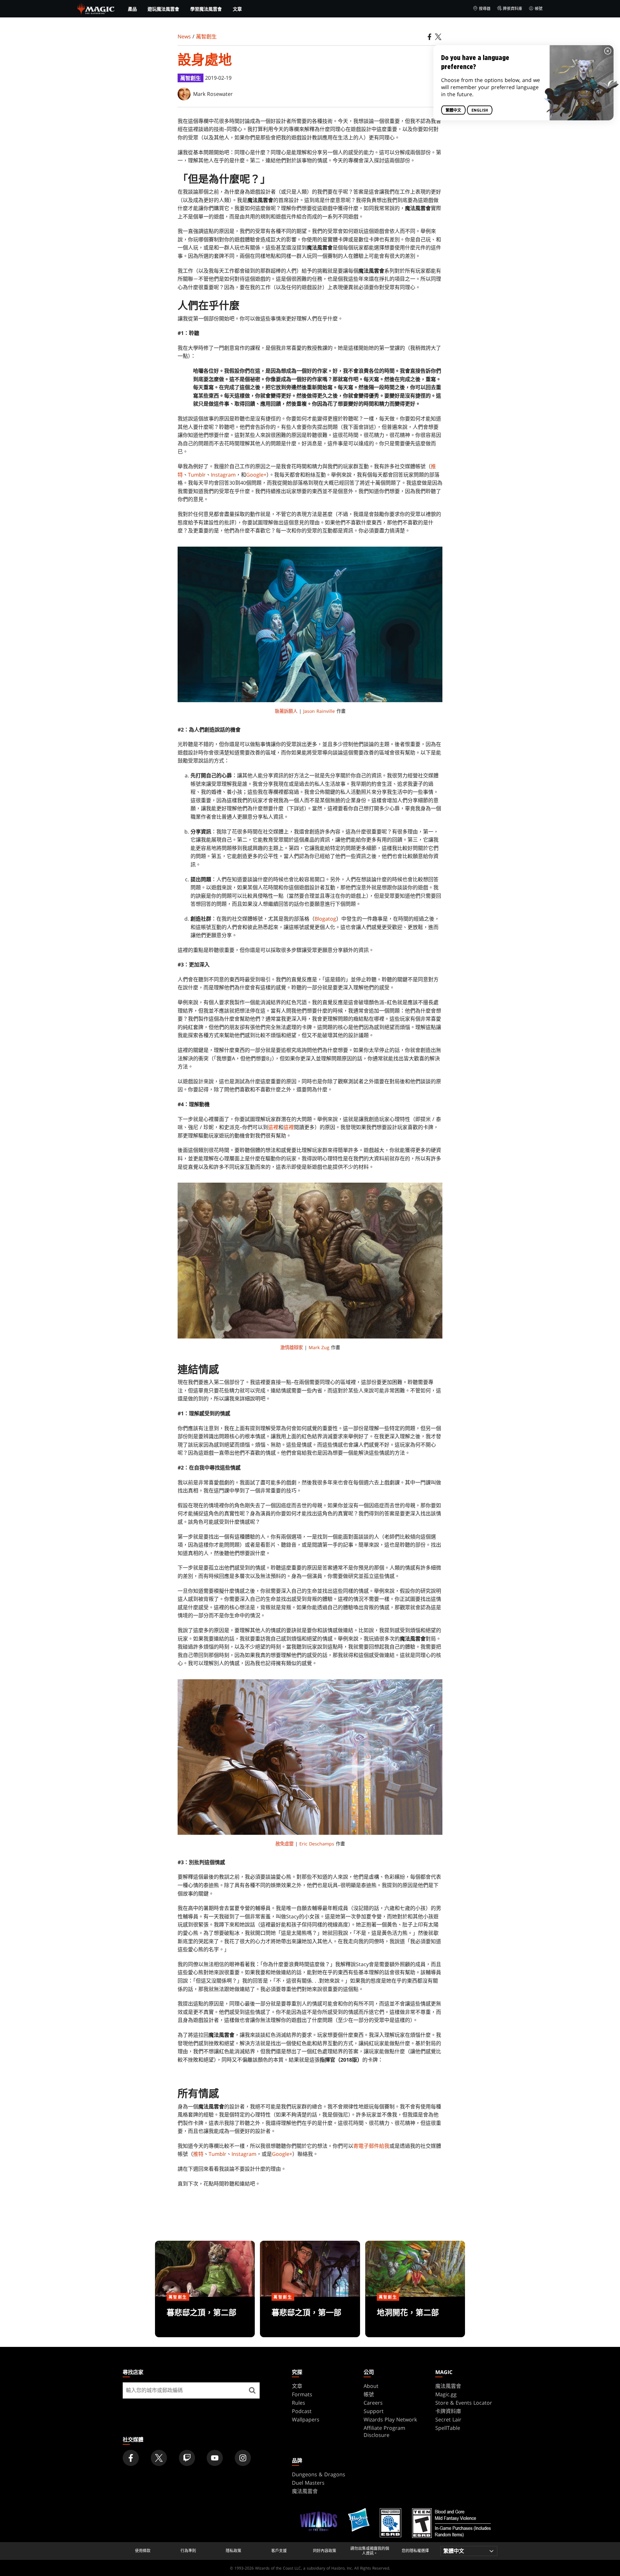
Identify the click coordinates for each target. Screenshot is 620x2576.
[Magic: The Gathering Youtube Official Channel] (215, 2458)
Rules (299, 2403)
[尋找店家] (252, 2390)
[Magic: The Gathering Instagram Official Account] (243, 2458)
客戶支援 (279, 2551)
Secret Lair (448, 2419)
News (184, 36)
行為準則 (188, 2551)
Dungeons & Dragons (319, 2474)
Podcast (302, 2411)
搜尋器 (485, 9)
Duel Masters (308, 2483)
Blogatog (325, 919)
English (480, 110)
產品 (132, 9)
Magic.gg (446, 2394)
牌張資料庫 (512, 9)
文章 (237, 9)
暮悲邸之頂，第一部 (310, 2318)
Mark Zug (319, 1347)
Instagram (223, 475)
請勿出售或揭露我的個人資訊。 (370, 2551)
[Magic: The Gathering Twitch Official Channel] (187, 2458)
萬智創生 (206, 36)
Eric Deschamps (317, 1844)
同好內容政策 (325, 2551)
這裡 (273, 1127)
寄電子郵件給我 (371, 2146)
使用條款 (143, 2551)
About (371, 2386)
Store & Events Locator (464, 2403)
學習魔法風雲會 (206, 9)
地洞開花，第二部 (415, 2318)
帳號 (539, 9)
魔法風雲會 (448, 2386)
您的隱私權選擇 (415, 2551)
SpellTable (448, 2428)
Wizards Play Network (390, 2419)
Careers (373, 2403)
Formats (302, 2394)
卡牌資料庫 (448, 2411)
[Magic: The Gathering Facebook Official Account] (131, 2458)
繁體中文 (453, 110)
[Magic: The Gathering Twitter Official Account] (159, 2458)
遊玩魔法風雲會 (163, 9)
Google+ (256, 475)
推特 (198, 2154)
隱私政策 (233, 2551)
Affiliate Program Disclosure (384, 2431)
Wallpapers (306, 2419)
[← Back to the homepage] (96, 8)
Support (374, 2411)
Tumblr (197, 475)
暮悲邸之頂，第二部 (205, 2318)
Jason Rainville (319, 711)
